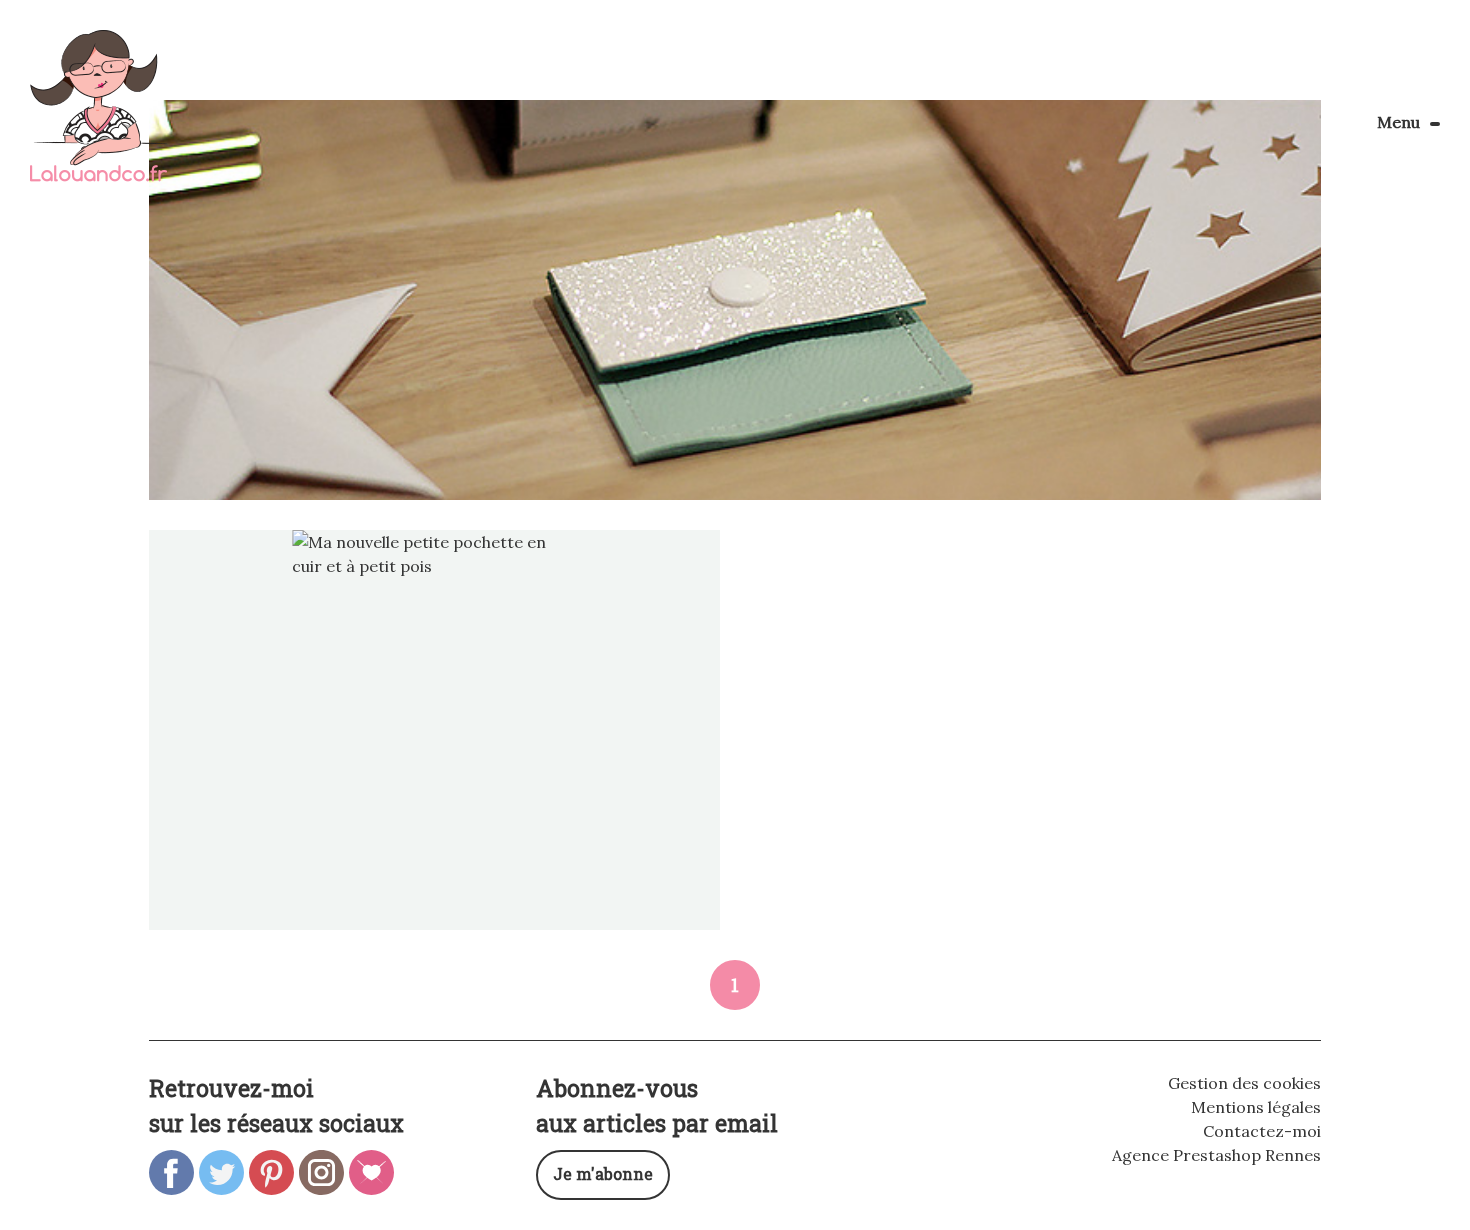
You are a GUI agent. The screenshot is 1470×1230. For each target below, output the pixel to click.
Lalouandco (98, 116)
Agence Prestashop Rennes (1216, 1155)
